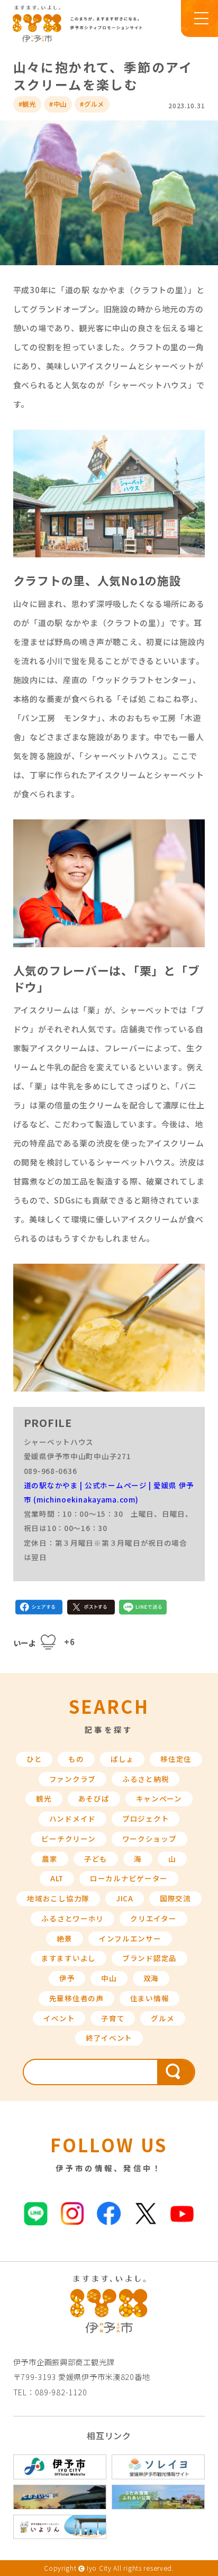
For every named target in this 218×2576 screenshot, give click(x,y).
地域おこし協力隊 (58, 1898)
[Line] (143, 1609)
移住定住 (176, 1759)
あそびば (94, 1798)
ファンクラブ (72, 1779)
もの (76, 1759)
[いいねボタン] (48, 1642)
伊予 (67, 1978)
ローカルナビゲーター (129, 1878)
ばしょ (122, 1759)
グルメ (162, 2018)
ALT (57, 1878)
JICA (125, 1898)
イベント (59, 2018)
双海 (151, 1978)
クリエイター (153, 1918)
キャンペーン (159, 1798)
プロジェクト (146, 1818)
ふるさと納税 (146, 1779)
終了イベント (109, 2038)
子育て (113, 2018)
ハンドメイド (72, 1818)
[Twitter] (91, 1609)
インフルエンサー (130, 1938)
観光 (44, 1798)
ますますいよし (69, 1958)
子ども (96, 1859)
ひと (34, 1759)
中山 (109, 1978)
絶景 (64, 1938)
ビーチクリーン (68, 1838)
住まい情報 (150, 1998)
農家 (49, 1859)
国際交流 (175, 1898)
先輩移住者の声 (76, 1998)
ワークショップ (149, 1838)
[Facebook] (39, 1609)
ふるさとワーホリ (72, 1918)
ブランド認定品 (149, 1958)
